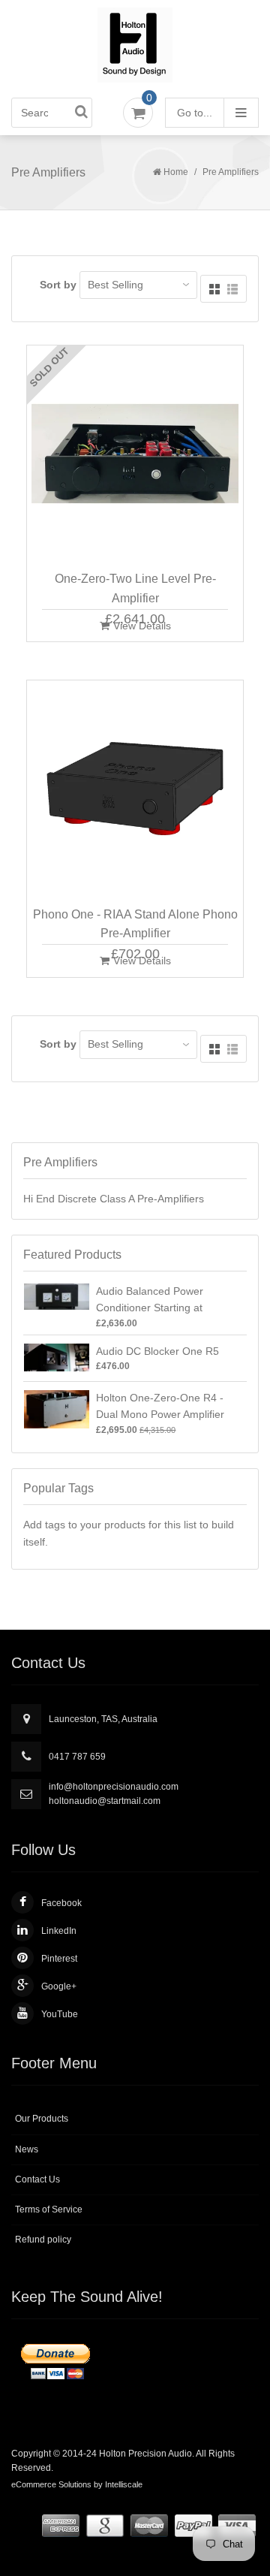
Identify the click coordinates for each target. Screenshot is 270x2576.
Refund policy (43, 2240)
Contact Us (37, 2179)
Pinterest (59, 1959)
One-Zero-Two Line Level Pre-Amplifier (135, 588)
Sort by (58, 285)
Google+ (59, 1986)
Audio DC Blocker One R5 (157, 1351)
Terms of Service (49, 2210)
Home (176, 172)
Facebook (61, 1903)
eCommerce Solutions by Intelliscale (77, 2484)
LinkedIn (59, 1931)
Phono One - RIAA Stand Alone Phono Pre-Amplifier (135, 924)
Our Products (42, 2119)
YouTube (60, 2014)
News (27, 2149)
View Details (142, 626)
